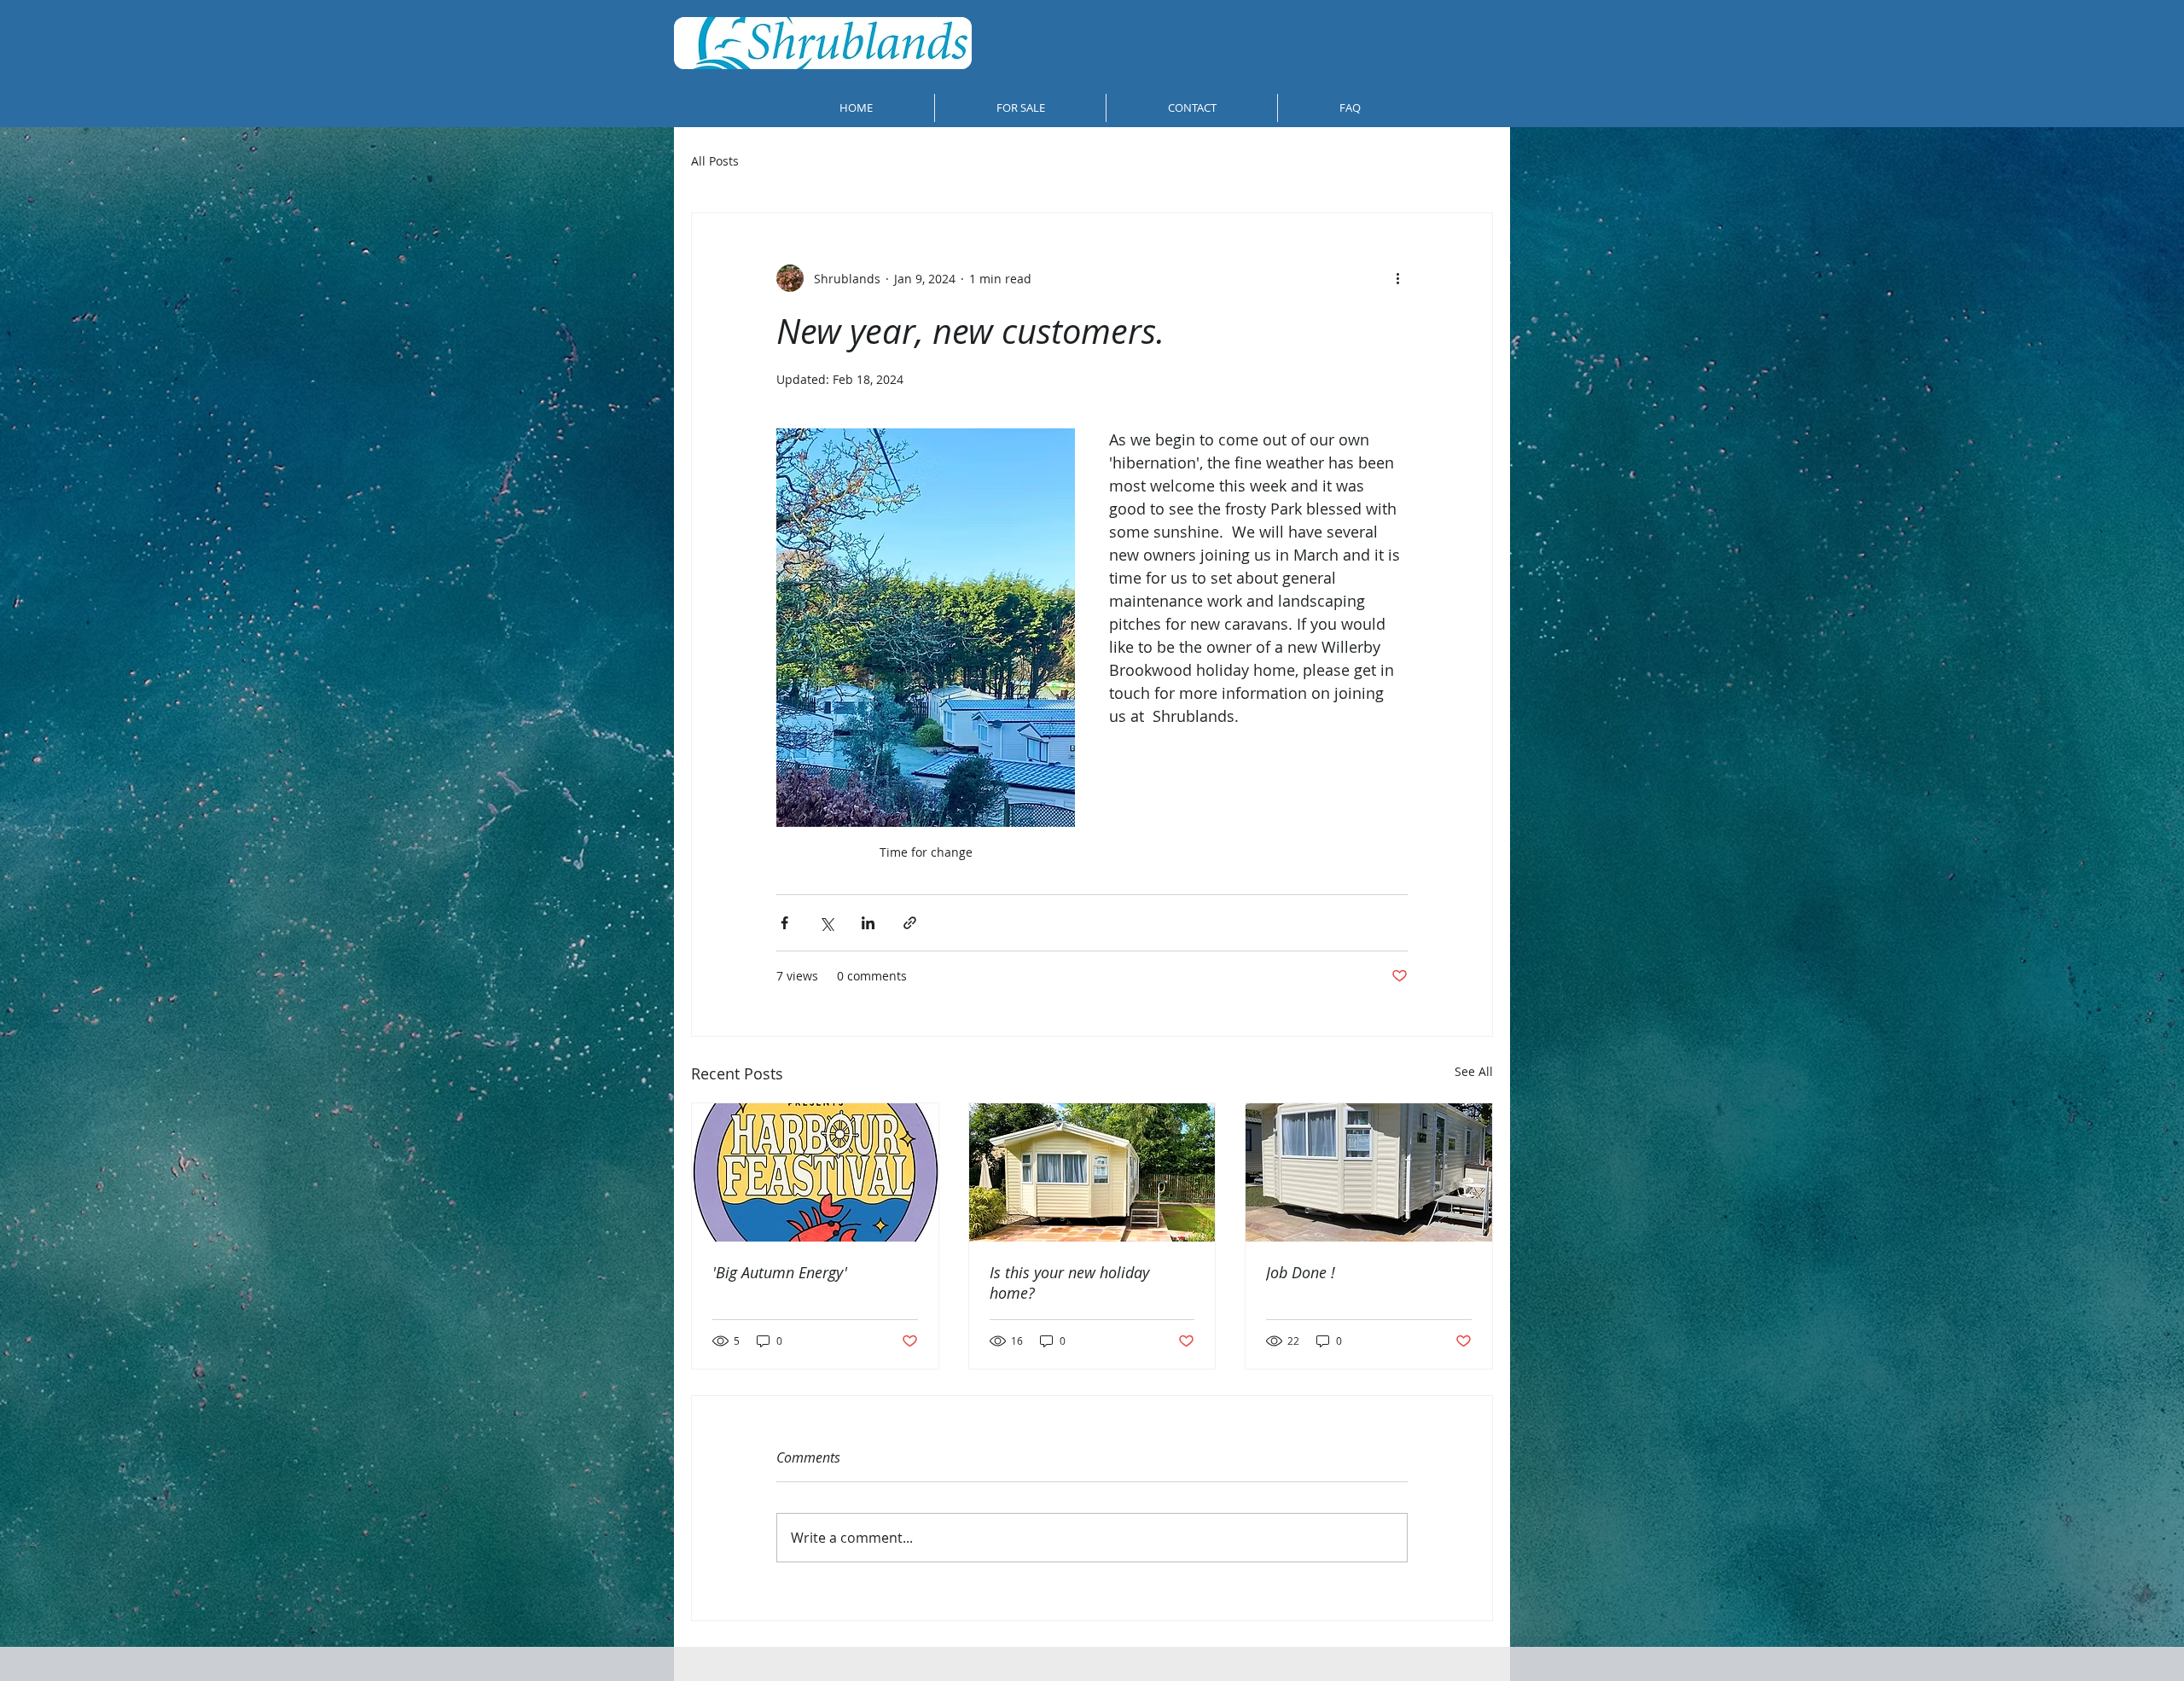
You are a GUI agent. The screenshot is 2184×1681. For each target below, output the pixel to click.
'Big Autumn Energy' (780, 1272)
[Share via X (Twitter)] (826, 923)
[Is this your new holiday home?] (1092, 1172)
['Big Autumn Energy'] (815, 1172)
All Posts (715, 161)
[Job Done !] (1369, 1172)
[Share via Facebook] (784, 923)
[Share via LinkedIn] (868, 923)
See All (1474, 1071)
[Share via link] (910, 923)
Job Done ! (1301, 1272)
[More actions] (1397, 278)
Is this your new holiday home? (1069, 1283)
